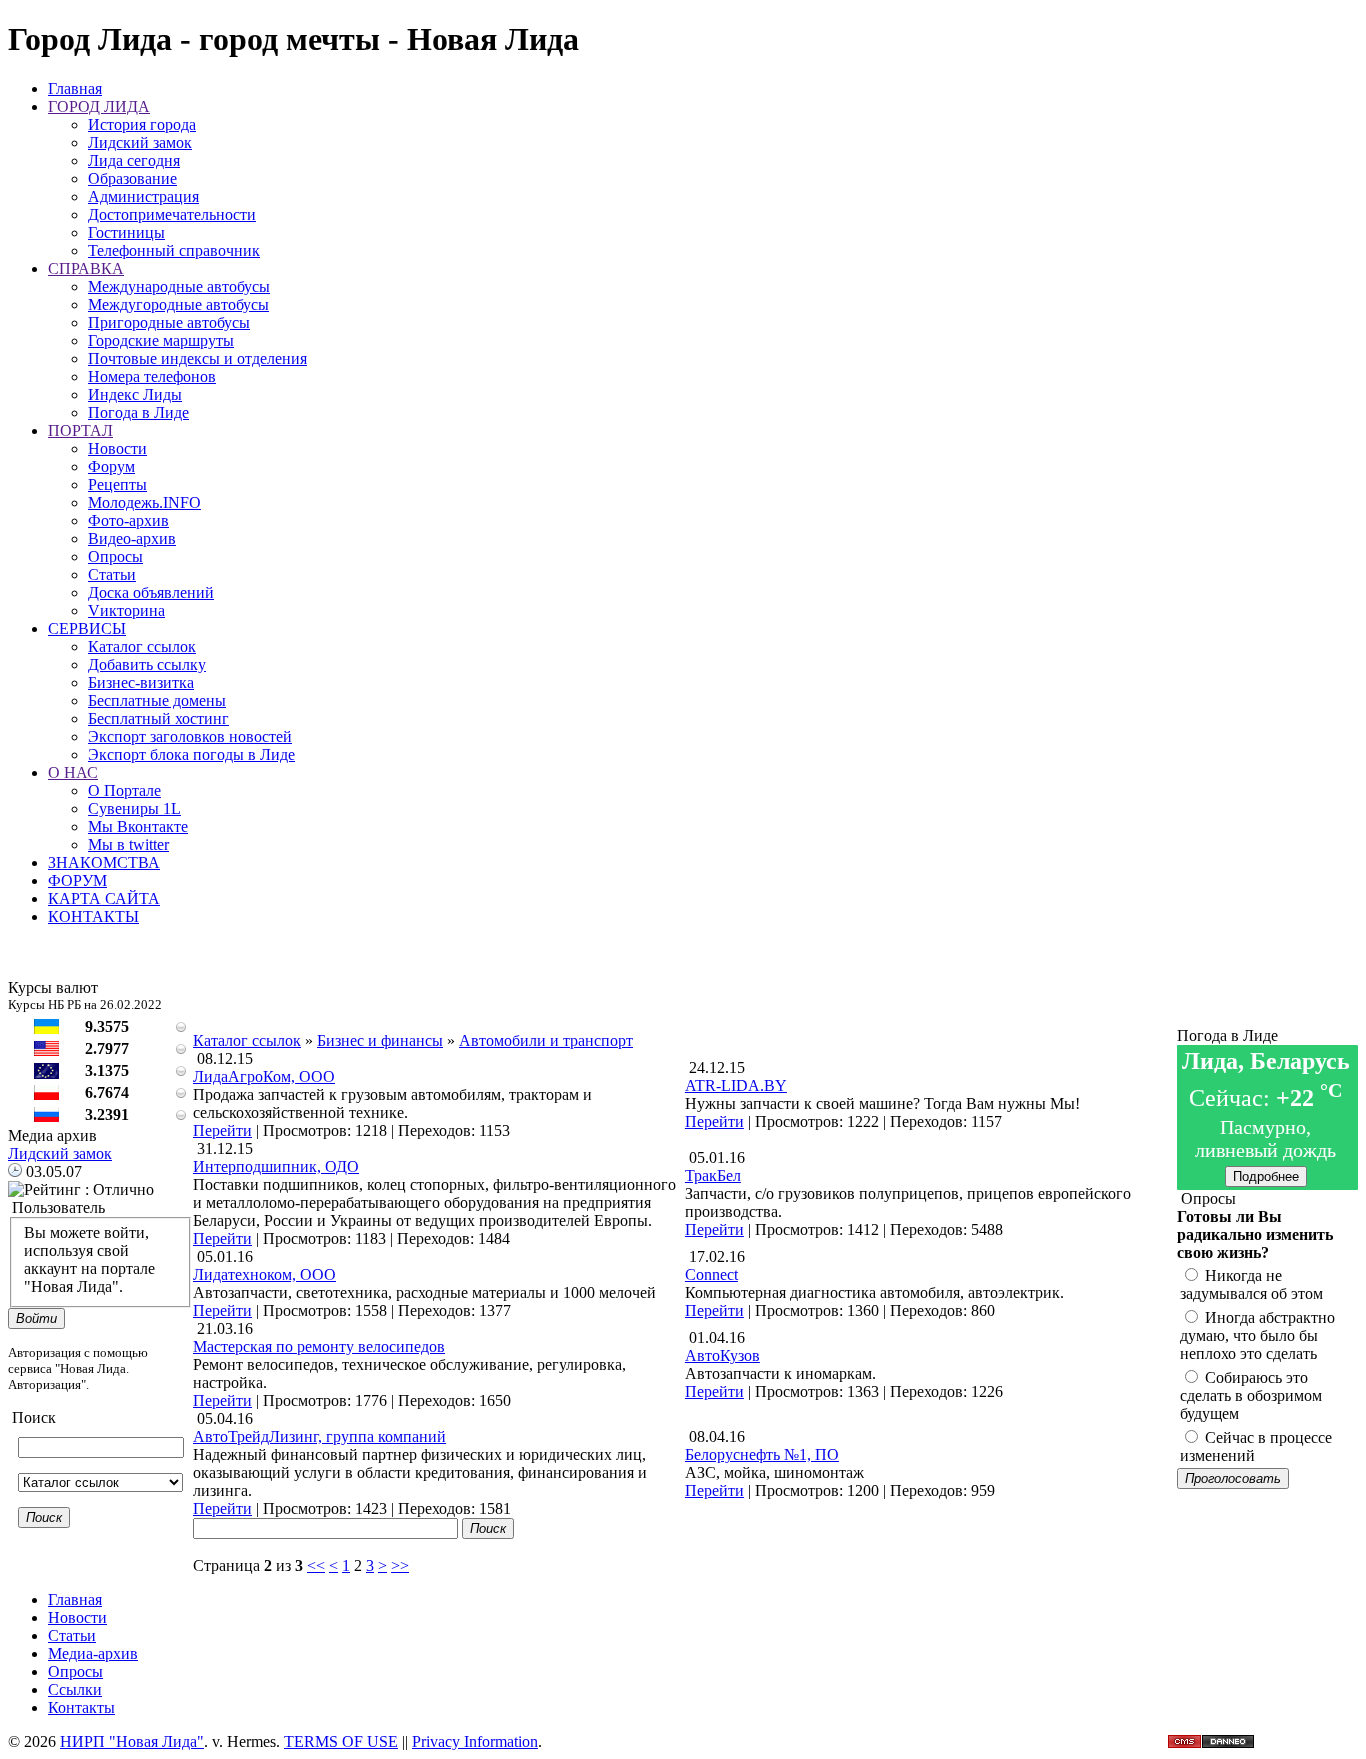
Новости (117, 448)
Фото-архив (128, 520)
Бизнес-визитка (141, 682)
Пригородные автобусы (169, 322)
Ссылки (75, 1689)
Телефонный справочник (174, 250)
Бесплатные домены (157, 700)
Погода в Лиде (138, 412)
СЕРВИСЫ (87, 628)
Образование (132, 178)
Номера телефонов (152, 376)
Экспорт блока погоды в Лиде (191, 754)
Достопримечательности (172, 214)
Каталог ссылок (142, 646)
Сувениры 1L (134, 808)
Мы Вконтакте (138, 826)
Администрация (143, 196)
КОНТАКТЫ (93, 916)
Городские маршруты (161, 340)
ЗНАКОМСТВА (104, 862)
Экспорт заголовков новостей (190, 736)
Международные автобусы (179, 286)
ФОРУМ (77, 880)
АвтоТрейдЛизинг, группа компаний (319, 1436)
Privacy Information (475, 1741)
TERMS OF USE (341, 1741)
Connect (711, 1274)
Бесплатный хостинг (158, 718)
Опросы (115, 556)
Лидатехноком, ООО (264, 1274)
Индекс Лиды (135, 394)
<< (316, 1565)
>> (400, 1565)
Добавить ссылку (147, 664)
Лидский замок (140, 142)
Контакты (81, 1707)
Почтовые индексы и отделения (197, 358)
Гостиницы (126, 232)
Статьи (112, 574)
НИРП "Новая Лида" (132, 1741)
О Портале (124, 790)
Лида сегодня (134, 160)
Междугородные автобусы (178, 304)
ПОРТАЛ (80, 430)
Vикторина (126, 610)
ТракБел (713, 1175)
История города (142, 124)
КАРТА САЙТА (104, 898)
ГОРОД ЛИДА (99, 106)
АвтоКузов (722, 1355)
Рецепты (117, 484)
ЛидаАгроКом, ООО (264, 1076)
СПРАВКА (86, 268)
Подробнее (1266, 1176)
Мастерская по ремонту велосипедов (319, 1346)
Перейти (222, 1130)
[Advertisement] (685, 987)
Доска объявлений (151, 592)
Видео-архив (132, 538)
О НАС (73, 772)
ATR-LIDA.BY (736, 1085)
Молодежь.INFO (144, 502)
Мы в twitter (128, 844)
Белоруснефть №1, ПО (762, 1454)
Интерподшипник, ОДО (276, 1166)
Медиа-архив (93, 1653)
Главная (75, 88)
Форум (111, 466)
